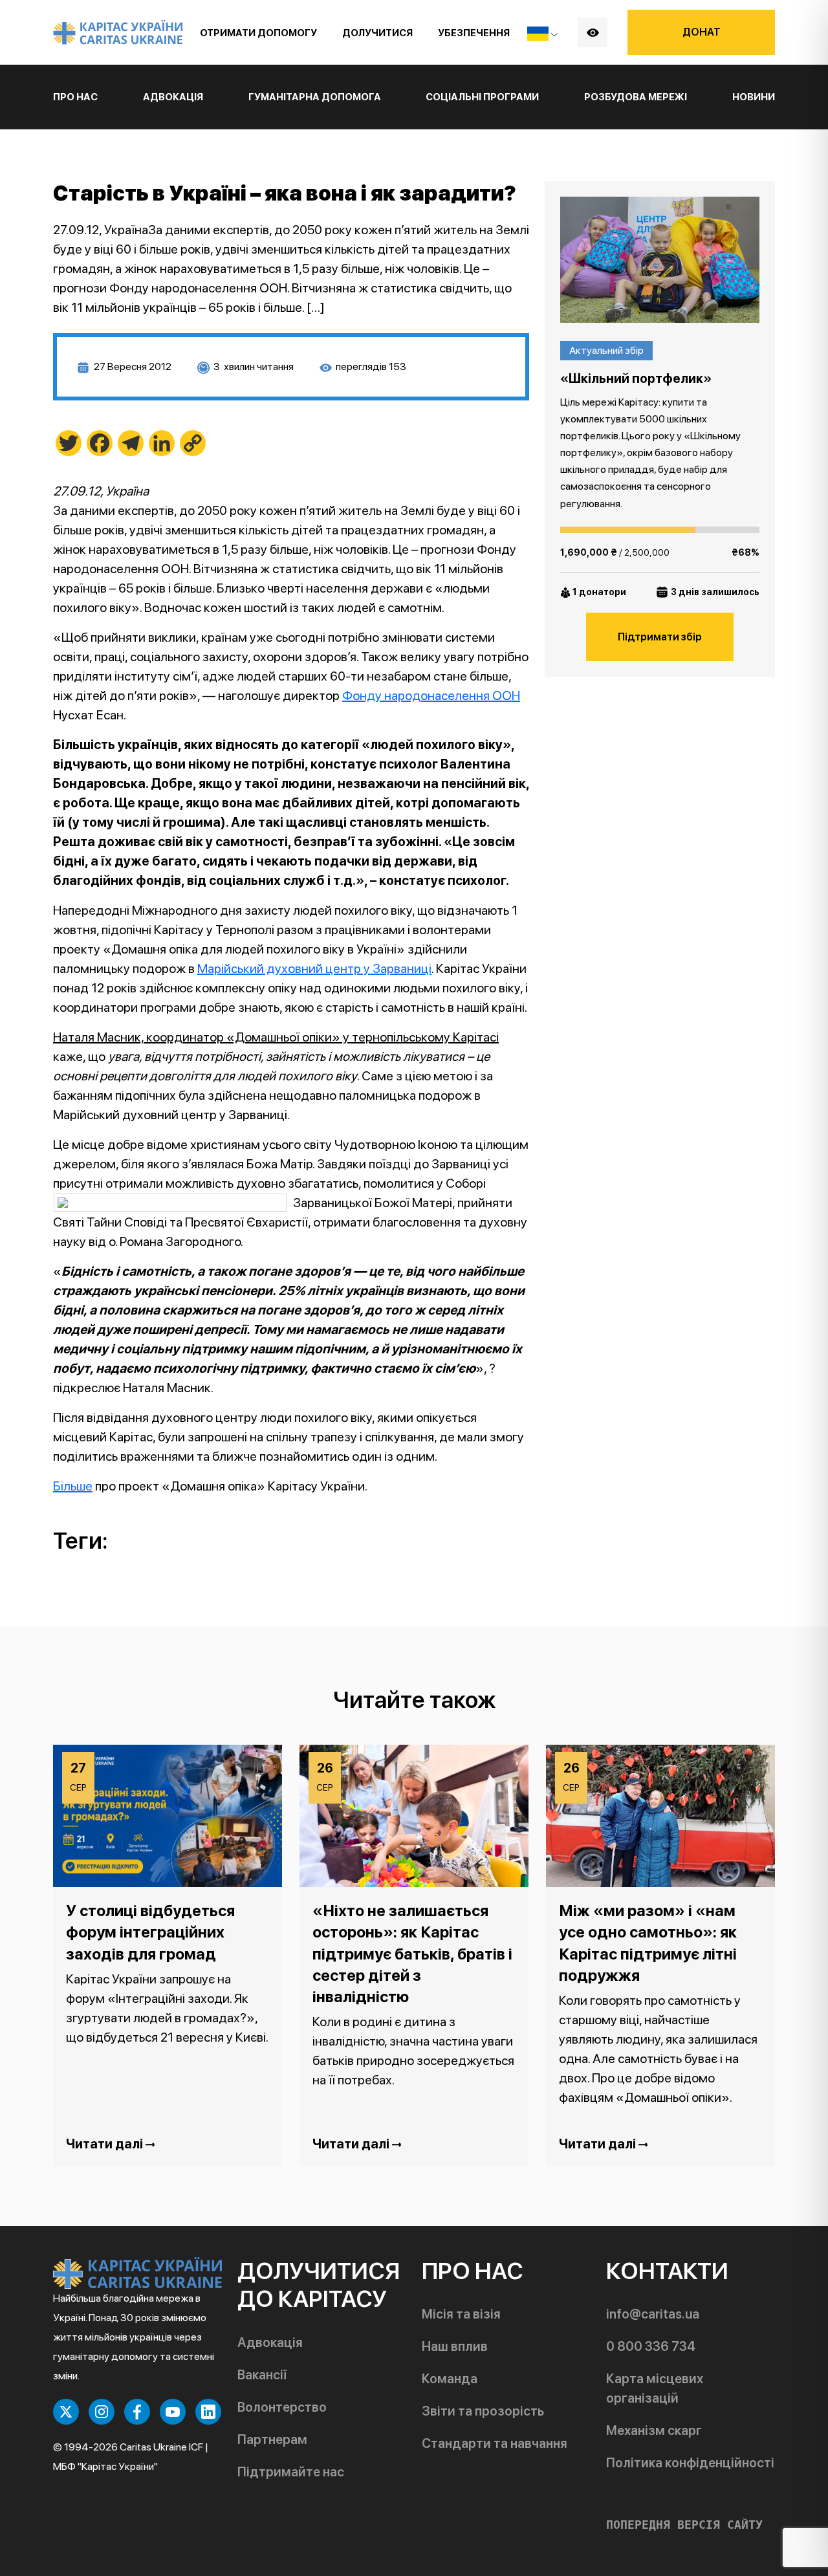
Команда (450, 2379)
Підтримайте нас (291, 2472)
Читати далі (106, 2144)
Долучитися (377, 33)
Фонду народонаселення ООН (431, 695)
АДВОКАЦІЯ (173, 97)
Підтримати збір (660, 637)
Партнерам (272, 2440)
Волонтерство (282, 2407)
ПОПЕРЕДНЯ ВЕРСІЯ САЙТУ (684, 2525)
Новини (754, 97)
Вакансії (262, 2375)
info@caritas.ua (653, 2314)
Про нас (75, 97)
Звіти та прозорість (483, 2411)
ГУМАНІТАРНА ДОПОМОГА (315, 97)
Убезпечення (474, 33)
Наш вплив (455, 2346)
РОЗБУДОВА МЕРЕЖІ (636, 97)
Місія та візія (461, 2314)
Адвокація (270, 2342)
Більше (73, 1486)
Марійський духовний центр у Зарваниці (314, 968)
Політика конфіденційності (690, 2463)
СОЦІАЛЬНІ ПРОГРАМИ (482, 97)
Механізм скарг (654, 2430)
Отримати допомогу (258, 33)
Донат (702, 32)
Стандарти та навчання (495, 2443)
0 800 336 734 (651, 2346)
